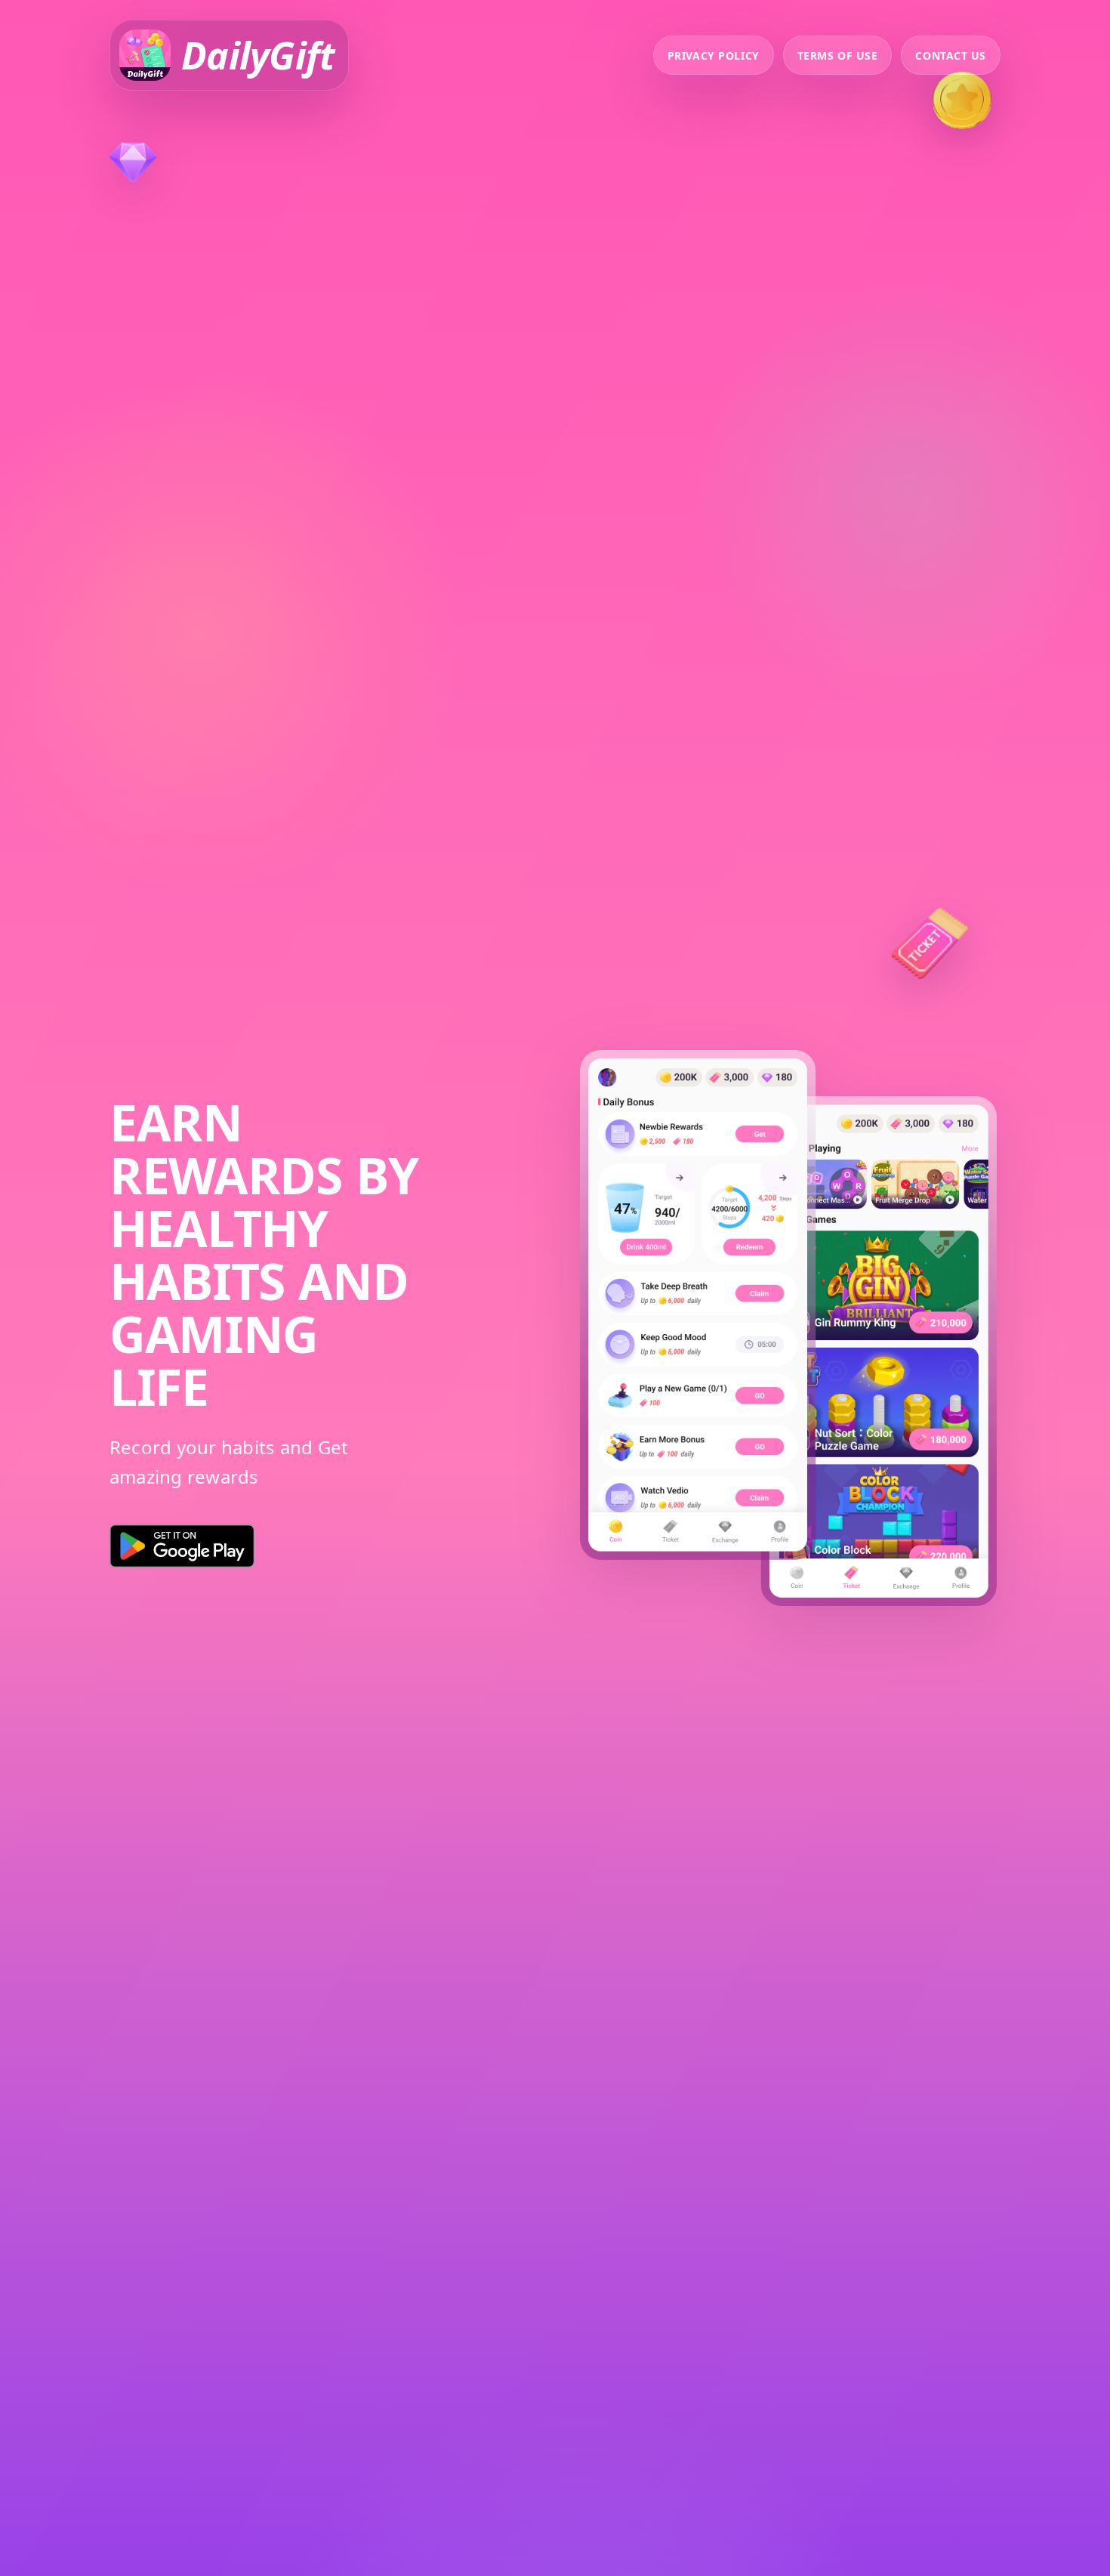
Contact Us (951, 56)
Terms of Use (838, 56)
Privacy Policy (714, 56)
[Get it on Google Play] (182, 1546)
